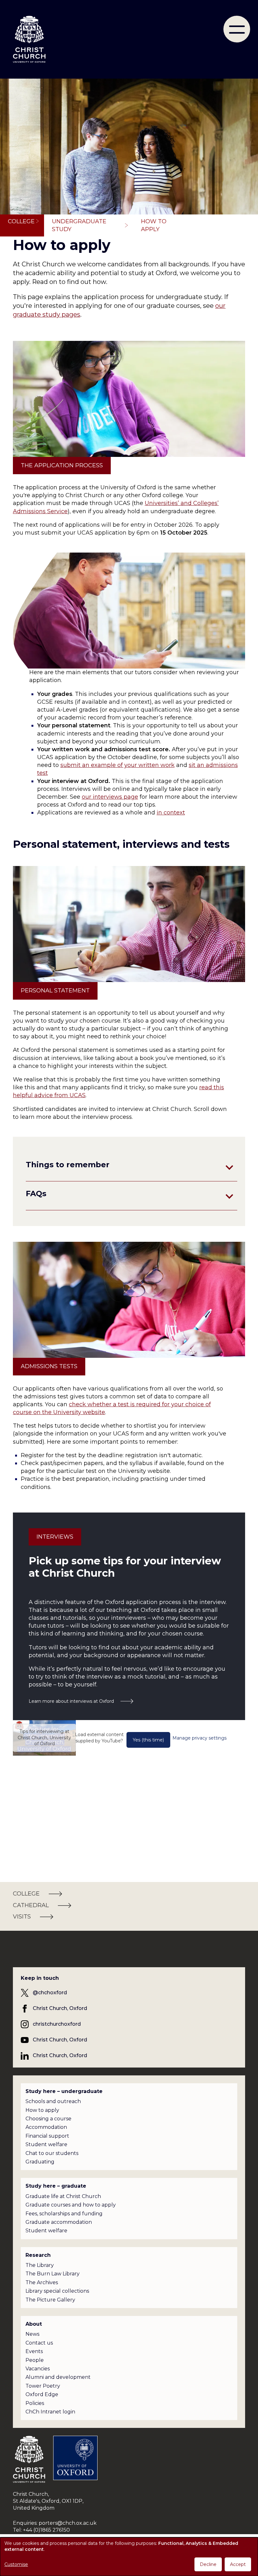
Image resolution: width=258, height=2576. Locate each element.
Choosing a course (48, 2119)
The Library (40, 2265)
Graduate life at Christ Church (63, 2196)
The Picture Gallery (50, 2300)
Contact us (39, 2343)
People (35, 2360)
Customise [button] (16, 2564)
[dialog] (129, 2557)
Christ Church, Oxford (60, 2008)
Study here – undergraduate (64, 2091)
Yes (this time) (148, 1740)
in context (171, 813)
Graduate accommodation (59, 2222)
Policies (35, 2403)
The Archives (42, 2282)
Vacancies (38, 2369)
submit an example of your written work (118, 765)
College (21, 221)
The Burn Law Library (53, 2274)
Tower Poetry (43, 2386)
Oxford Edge (42, 2394)
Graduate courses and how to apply (71, 2205)
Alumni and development (58, 2377)
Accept (238, 2564)
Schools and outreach (53, 2101)
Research (38, 2255)
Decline (208, 2564)
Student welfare (46, 2144)
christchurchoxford (57, 2024)
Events (34, 2351)
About (34, 2324)
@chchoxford (50, 1993)
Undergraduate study (79, 225)
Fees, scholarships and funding (64, 2214)
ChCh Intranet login (50, 2412)
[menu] (237, 29)
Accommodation (46, 2127)
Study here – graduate (56, 2186)
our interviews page (110, 797)
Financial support (47, 2136)
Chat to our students (52, 2153)
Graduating (40, 2162)
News (32, 2334)
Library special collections (57, 2291)
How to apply (42, 2110)
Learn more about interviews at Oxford (71, 1701)
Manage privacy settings (199, 1738)
